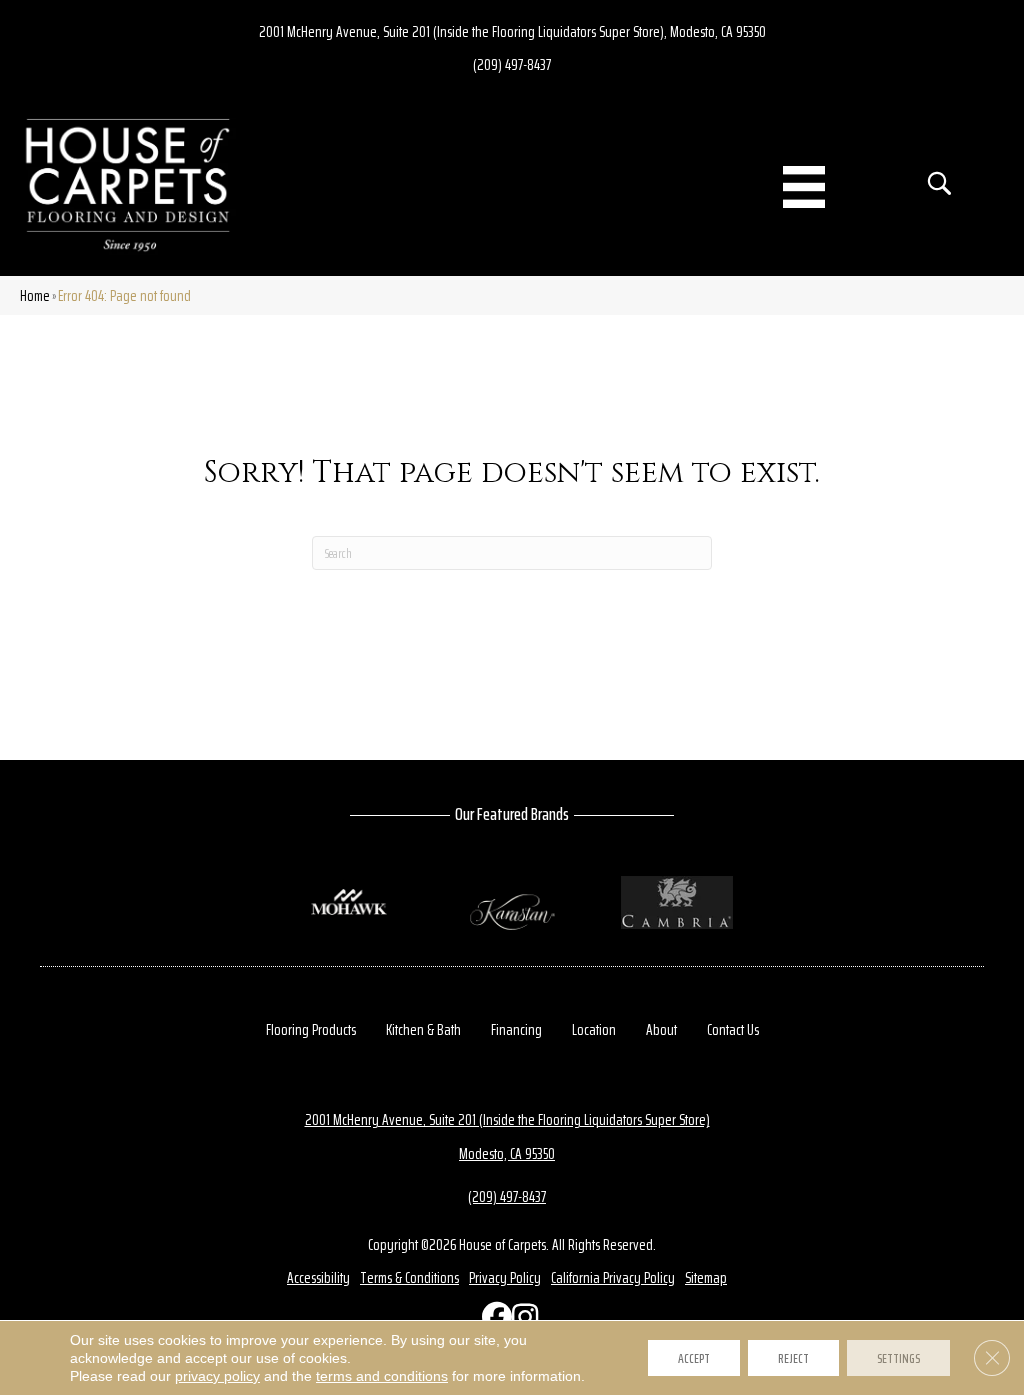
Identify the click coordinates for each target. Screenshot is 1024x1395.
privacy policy (217, 1376)
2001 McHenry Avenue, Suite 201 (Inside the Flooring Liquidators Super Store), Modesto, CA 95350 (512, 31)
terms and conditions (382, 1376)
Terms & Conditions (409, 1277)
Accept (694, 1358)
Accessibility (318, 1277)
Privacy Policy (505, 1277)
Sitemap (706, 1277)
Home (35, 295)
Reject (793, 1358)
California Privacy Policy (613, 1277)
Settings (898, 1358)
